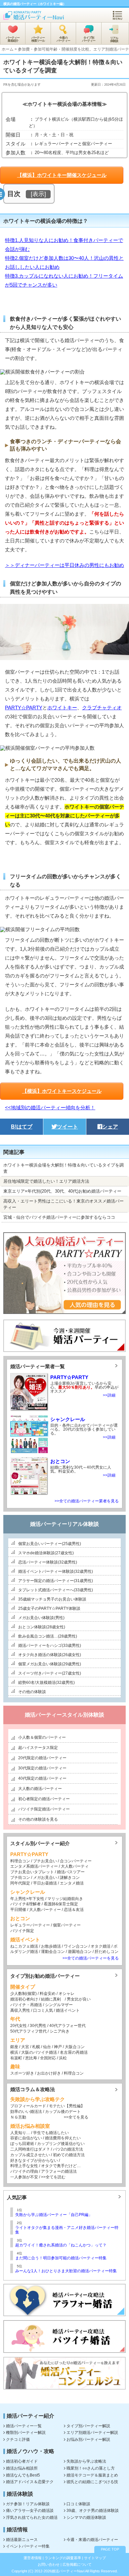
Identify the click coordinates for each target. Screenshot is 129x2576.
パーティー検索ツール (38, 39)
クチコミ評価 (18, 2439)
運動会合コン (53, 1952)
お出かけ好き (49, 2073)
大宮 (25, 2047)
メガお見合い (45, 1878)
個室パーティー (67, 1925)
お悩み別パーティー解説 (88, 2439)
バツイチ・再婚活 (26, 2005)
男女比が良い (79, 1999)
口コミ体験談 (78, 2504)
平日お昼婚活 (45, 1883)
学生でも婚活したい (51, 2133)
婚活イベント (68, 2010)
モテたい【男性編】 (67, 2106)
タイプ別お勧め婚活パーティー (45, 1976)
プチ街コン (20, 1878)
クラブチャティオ (102, 708)
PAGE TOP (110, 2549)
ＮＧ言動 (18, 2117)
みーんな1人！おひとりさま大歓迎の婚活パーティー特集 (66, 2271)
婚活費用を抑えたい (63, 2138)
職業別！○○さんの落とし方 (91, 2468)
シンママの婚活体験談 (86, 2517)
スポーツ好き (22, 2073)
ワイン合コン (76, 1946)
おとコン (60, 1461)
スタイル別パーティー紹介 (40, 1843)
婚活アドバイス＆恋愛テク (30, 2482)
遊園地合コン (80, 1952)
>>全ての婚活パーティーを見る (91, 1958)
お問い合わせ (49, 2564)
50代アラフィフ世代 (28, 2031)
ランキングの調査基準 (63, 2558)
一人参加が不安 (24, 2177)
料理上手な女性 (24, 2166)
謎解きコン (70, 1878)
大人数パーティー (45, 1910)
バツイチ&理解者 (25, 1904)
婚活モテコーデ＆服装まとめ (92, 2475)
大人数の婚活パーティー (40, 1789)
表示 (38, 194)
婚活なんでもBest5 (23, 2475)
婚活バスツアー (71, 1872)
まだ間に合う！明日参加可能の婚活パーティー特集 (61, 2258)
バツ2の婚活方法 (68, 2149)
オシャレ (66, 1994)
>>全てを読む (53, 2177)
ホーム (8, 49)
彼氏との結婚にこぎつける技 (92, 2482)
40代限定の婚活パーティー (42, 1778)
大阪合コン (75, 2047)
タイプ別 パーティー (89, 39)
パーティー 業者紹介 (13, 39)
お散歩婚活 (51, 1946)
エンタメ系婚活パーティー (34, 1866)
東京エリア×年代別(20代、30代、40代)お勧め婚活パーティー (62, 1191)
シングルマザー (59, 2005)
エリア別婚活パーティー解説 (92, 2433)
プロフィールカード (28, 2106)
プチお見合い (45, 1861)
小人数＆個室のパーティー (42, 1737)
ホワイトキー (62, 708)
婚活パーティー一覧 (24, 2426)
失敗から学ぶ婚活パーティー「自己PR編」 (54, 2215)
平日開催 (18, 1910)
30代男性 (38, 2026)
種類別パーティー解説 (26, 2433)
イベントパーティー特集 (28, 2546)
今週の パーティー (63, 39)
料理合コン (20, 1861)
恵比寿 (31, 2058)
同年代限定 (20, 1883)
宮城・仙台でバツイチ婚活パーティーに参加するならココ (59, 1217)
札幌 (36, 2047)
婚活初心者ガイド (22, 2461)
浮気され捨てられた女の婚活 (32, 2517)
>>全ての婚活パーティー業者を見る (87, 1501)
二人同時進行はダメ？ (30, 2149)
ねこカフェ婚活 (24, 1946)
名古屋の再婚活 (74, 2052)
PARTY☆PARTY (24, 708)
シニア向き (60, 2031)
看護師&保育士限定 (61, 1904)
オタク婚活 (101, 1946)
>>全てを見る (76, 2117)
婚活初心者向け (24, 1999)
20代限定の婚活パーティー (42, 1758)
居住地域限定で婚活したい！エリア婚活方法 (46, 1181)
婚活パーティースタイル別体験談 (64, 1715)
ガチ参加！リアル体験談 (28, 2504)
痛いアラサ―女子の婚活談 (30, 2511)
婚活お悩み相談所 (22, 2468)
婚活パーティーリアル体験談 (64, 1524)
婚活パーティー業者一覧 (38, 1366)
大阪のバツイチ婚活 (39, 2052)
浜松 (63, 2058)
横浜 (14, 2052)
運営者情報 (33, 2558)
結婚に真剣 (51, 1999)
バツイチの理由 (24, 2171)
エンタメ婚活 (72, 1883)
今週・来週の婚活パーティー (92, 2540)
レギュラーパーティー (30, 1925)
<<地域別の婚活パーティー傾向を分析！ (50, 1108)
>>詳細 (109, 1395)
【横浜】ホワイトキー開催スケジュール (62, 175)
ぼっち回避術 (22, 2144)
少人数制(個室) (23, 1994)
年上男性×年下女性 (27, 1899)
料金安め (48, 1994)
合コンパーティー (75, 1861)
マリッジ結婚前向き (65, 1899)
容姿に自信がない (26, 2138)
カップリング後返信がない (61, 2144)
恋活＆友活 (74, 1910)
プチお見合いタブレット (32, 1872)
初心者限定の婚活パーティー (44, 1799)
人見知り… (20, 2133)
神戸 (58, 2047)
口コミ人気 (43, 2010)
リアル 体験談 (114, 40)
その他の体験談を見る (38, 1819)
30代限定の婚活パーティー (42, 1768)
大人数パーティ (75, 1866)
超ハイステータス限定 (38, 1748)
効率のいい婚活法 (26, 2112)
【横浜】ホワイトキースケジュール (62, 1091)
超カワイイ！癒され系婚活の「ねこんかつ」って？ (61, 2245)
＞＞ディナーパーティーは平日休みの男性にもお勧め (64, 565)
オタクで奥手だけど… (61, 2166)
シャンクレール (68, 1419)
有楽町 (16, 2058)
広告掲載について (77, 2564)
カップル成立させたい (30, 2155)
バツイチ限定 (22, 1931)
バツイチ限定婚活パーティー (44, 1809)
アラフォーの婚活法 (59, 2171)
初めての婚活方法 (69, 2155)
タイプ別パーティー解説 (88, 2426)
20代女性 (19, 2026)
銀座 (14, 2047)
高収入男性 (20, 2010)
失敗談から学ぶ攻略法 (86, 2461)
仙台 (47, 2047)
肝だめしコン (107, 1952)
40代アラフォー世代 (67, 2026)
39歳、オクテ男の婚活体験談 (93, 2511)
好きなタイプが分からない (34, 2160)
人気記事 (17, 2197)
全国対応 (48, 2058)
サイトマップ (95, 2558)
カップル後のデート (63, 2112)
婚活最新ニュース (22, 2540)
